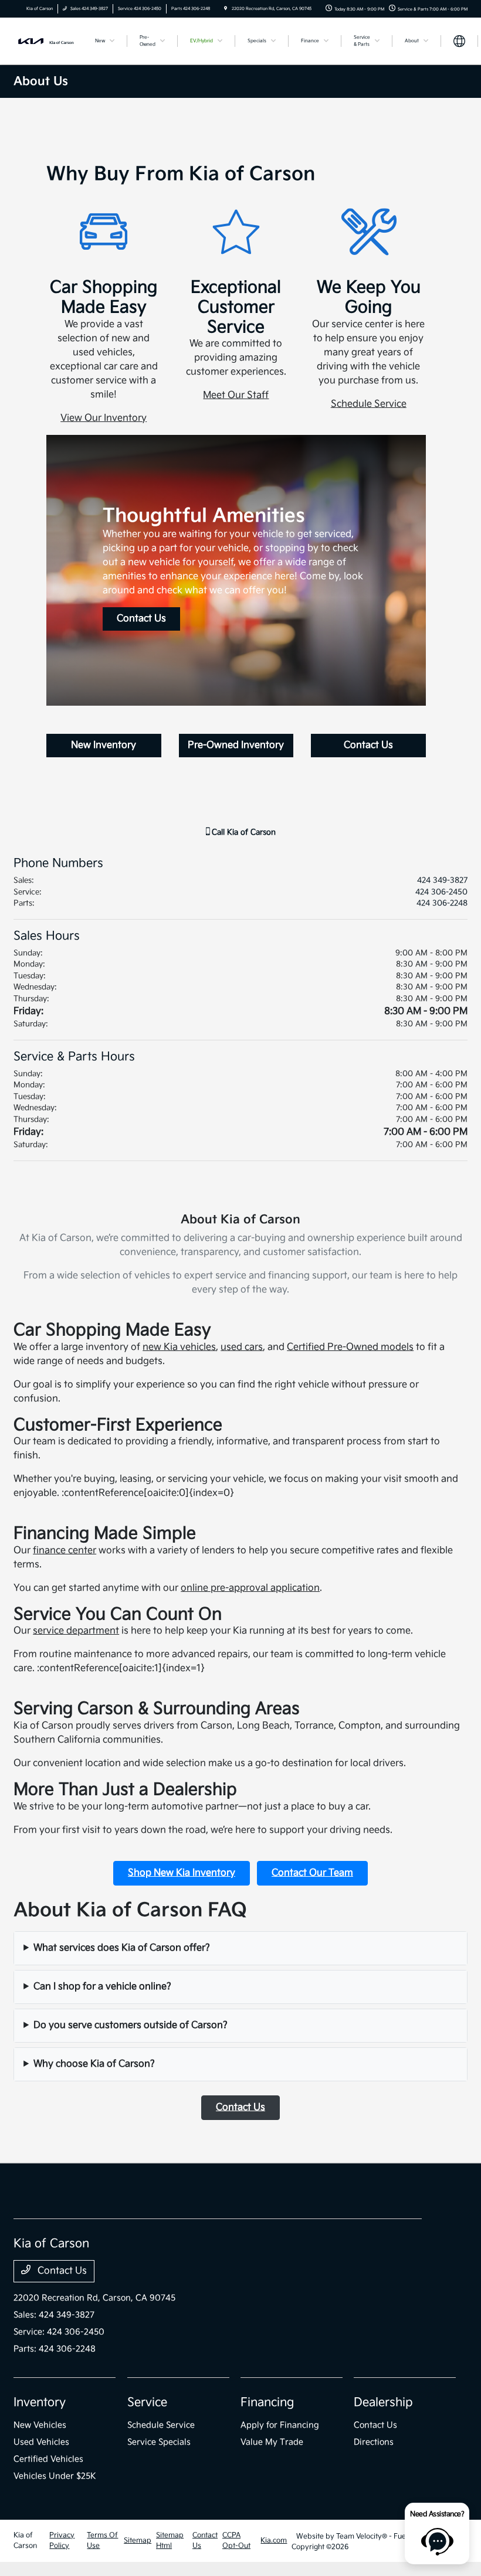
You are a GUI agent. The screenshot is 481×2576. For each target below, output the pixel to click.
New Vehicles (40, 2425)
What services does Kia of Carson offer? (122, 1948)
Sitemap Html (170, 2541)
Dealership (383, 2403)
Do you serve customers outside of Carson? (131, 2025)
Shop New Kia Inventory (182, 1873)
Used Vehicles (41, 2442)
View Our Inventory (104, 418)
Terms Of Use (102, 2541)
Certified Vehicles (48, 2459)
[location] (226, 9)
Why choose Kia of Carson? (94, 2064)
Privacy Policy (62, 2541)
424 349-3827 (442, 880)
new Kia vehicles (179, 1347)
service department (76, 1631)
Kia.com (274, 2541)
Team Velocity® (362, 2536)
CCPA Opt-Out (236, 2541)
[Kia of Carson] (45, 41)
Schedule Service (369, 404)
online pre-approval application (250, 1588)
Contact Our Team (312, 1873)
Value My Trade (272, 2442)
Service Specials (159, 2442)
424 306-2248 (442, 903)
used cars (242, 1347)
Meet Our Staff (236, 395)
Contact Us (141, 619)
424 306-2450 (441, 892)
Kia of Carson (25, 2541)
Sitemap (138, 2541)
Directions (374, 2442)
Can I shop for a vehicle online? (102, 1987)
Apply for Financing (280, 2425)
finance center (65, 1551)
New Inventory (104, 745)
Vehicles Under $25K (55, 2476)
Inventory (40, 2403)
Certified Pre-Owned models (350, 1347)
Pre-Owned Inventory (236, 745)
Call (243, 832)
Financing (267, 2403)
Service (147, 2403)
